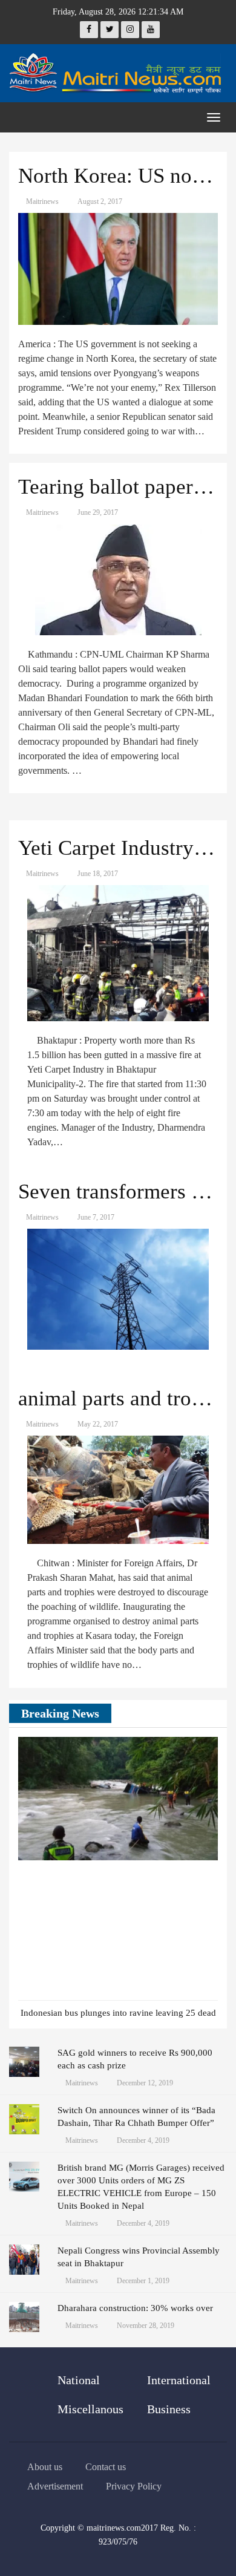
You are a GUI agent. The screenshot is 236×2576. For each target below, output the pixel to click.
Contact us (106, 2467)
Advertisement (55, 2486)
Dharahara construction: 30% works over (135, 2308)
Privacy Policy (134, 2486)
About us (45, 2467)
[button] (191, 1715)
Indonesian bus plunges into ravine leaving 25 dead (118, 2013)
